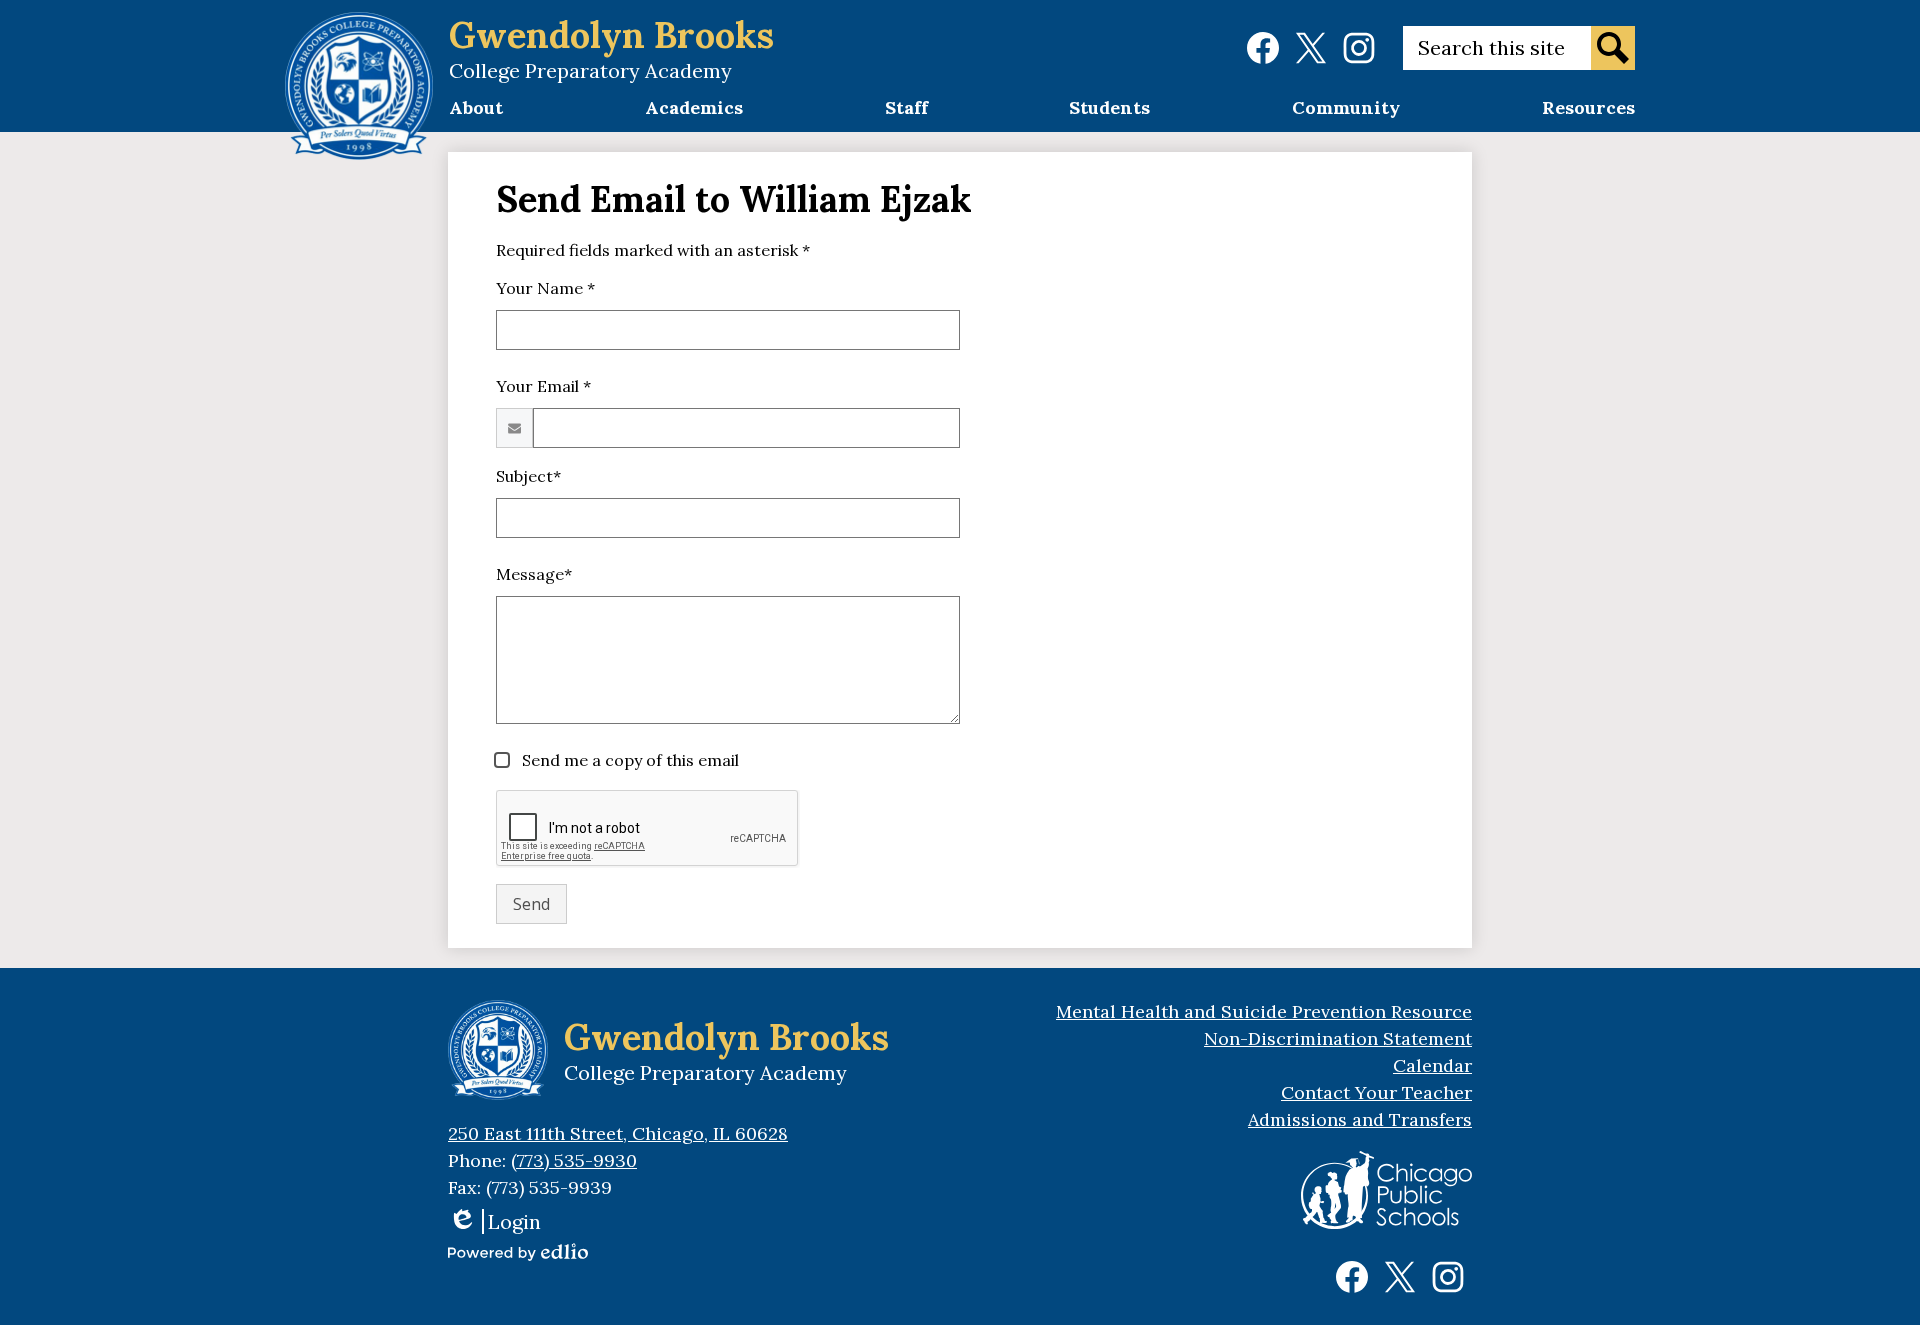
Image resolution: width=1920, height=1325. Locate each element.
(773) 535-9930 (574, 1160)
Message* (534, 574)
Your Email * (543, 386)
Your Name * (545, 288)
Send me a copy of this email (628, 760)
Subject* (528, 476)
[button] (476, 114)
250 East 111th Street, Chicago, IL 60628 (618, 1133)
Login (494, 1221)
